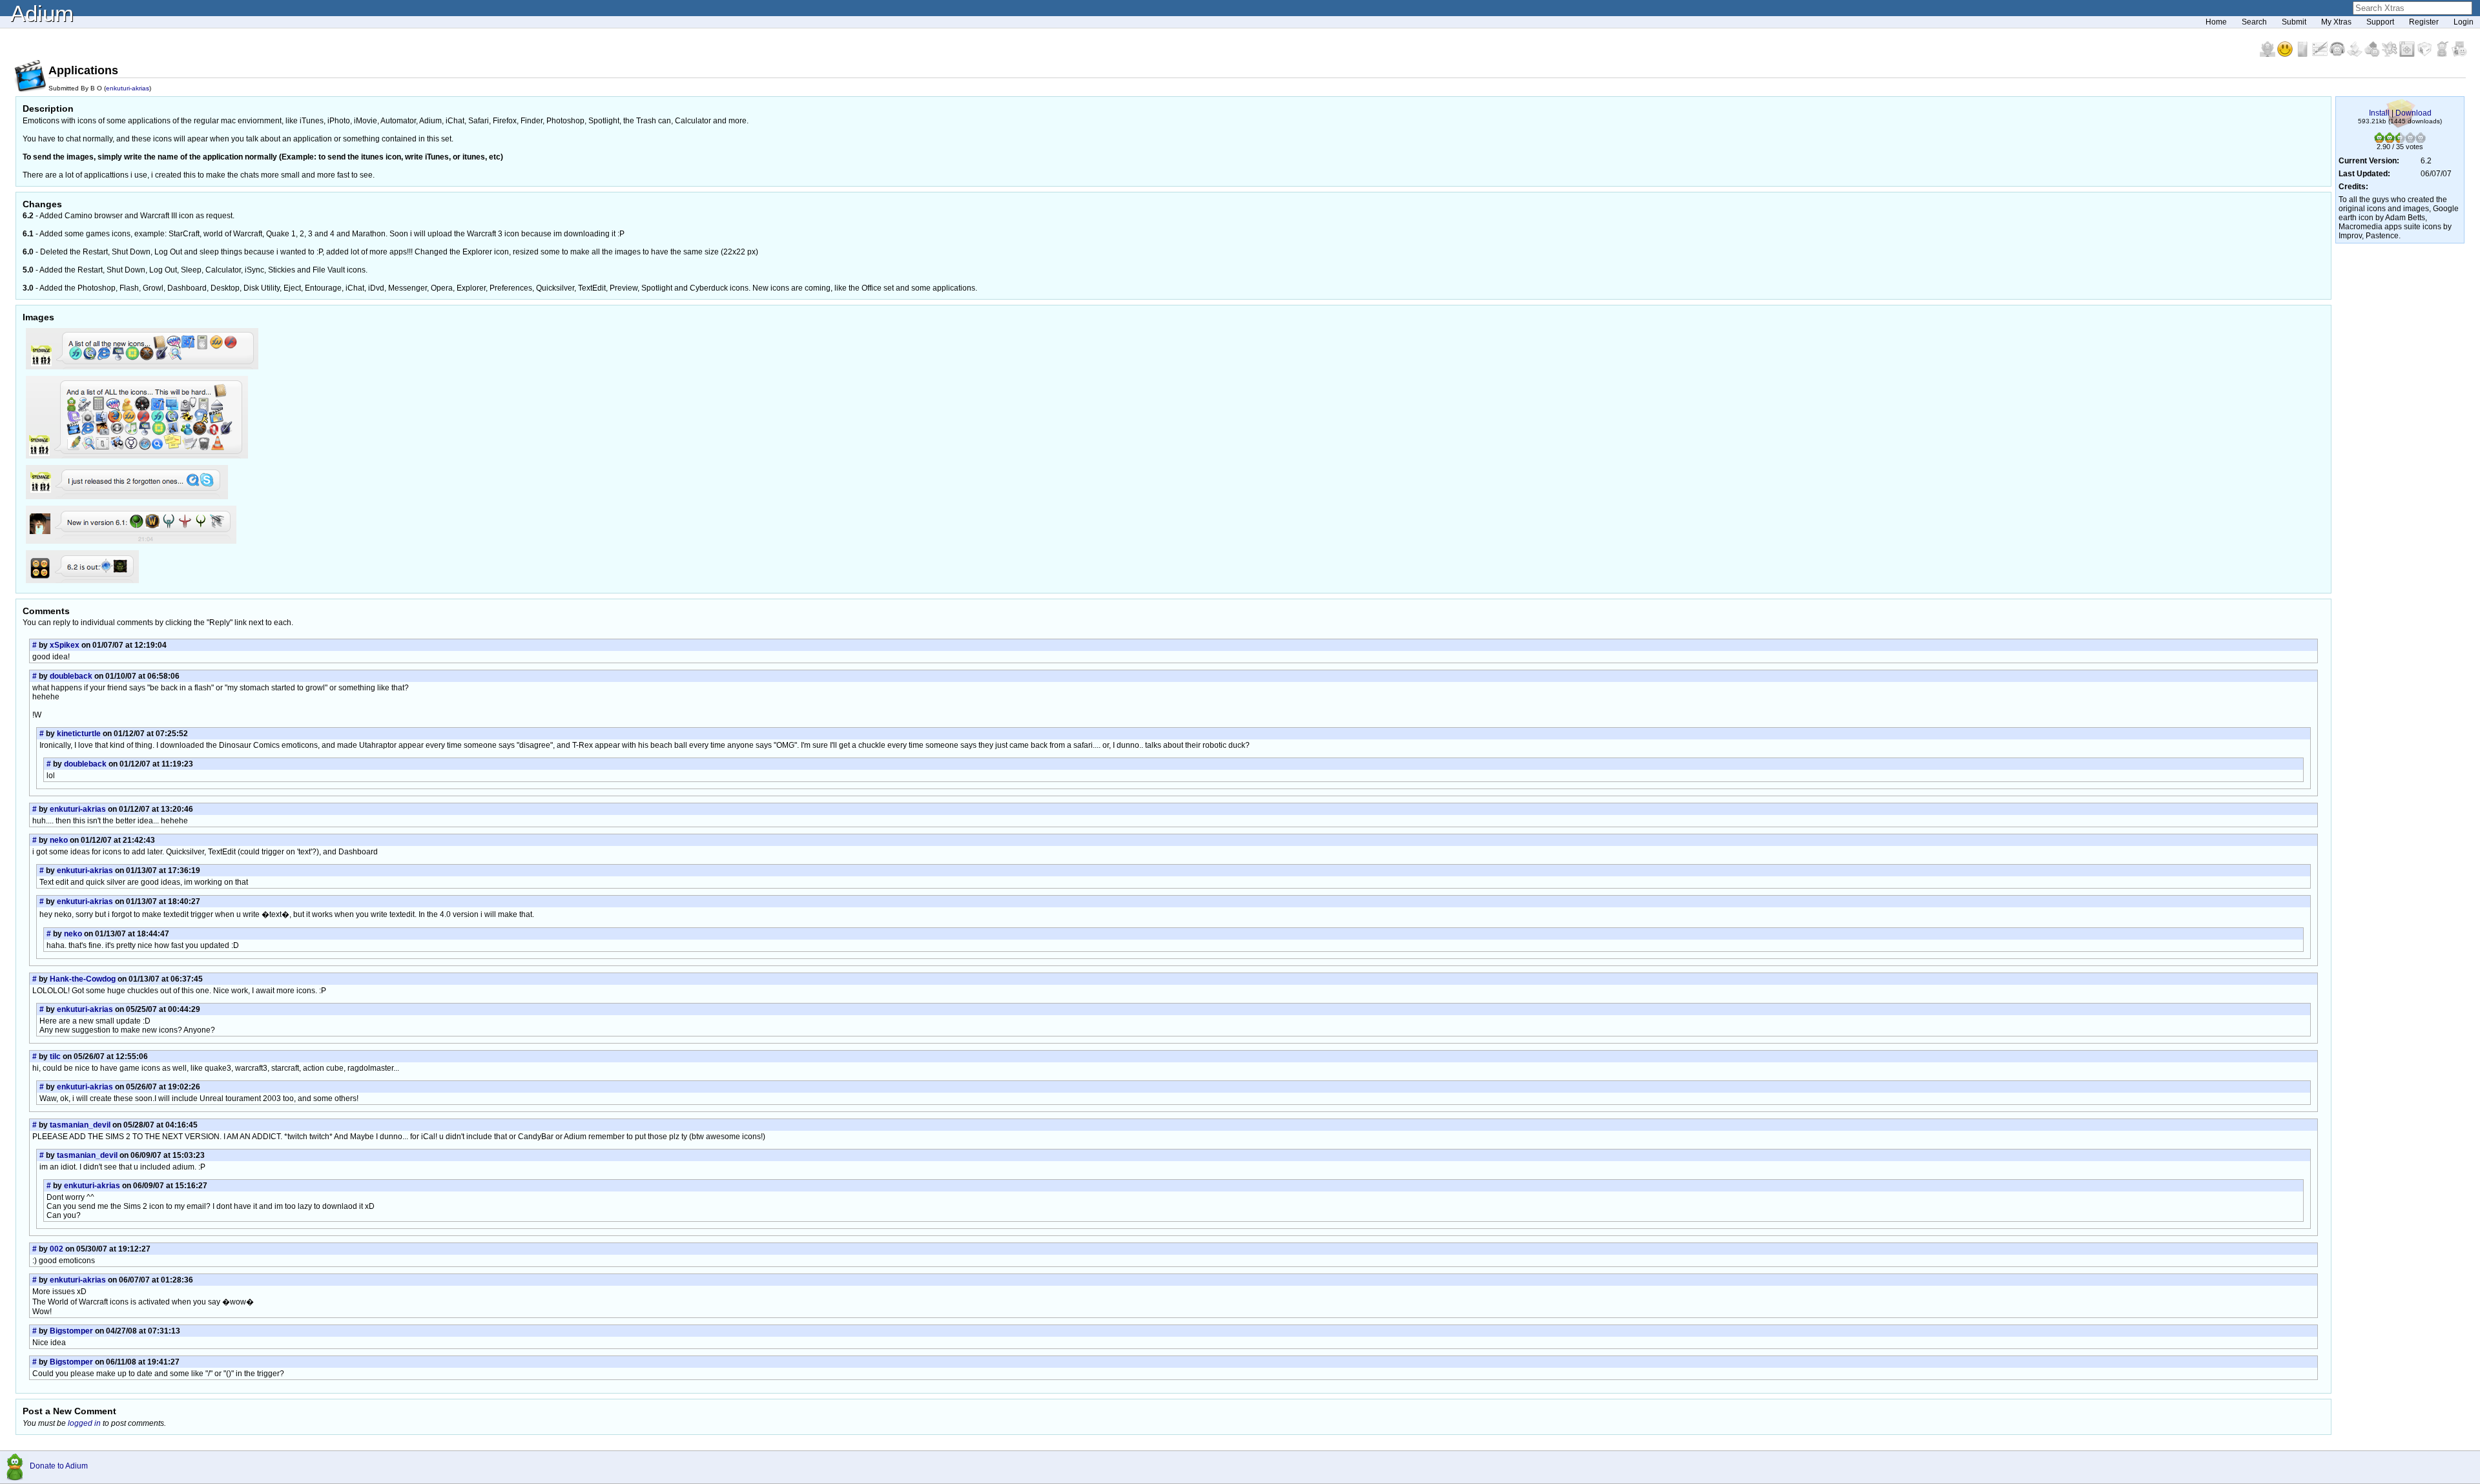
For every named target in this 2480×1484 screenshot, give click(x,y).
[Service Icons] (2391, 54)
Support (2380, 22)
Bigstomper (71, 1331)
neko (59, 840)
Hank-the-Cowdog (83, 979)
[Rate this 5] (2421, 140)
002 (57, 1249)
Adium (42, 13)
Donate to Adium (59, 1466)
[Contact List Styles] (2303, 54)
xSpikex (65, 645)
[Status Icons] (2373, 54)
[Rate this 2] (2390, 140)
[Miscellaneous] (2443, 54)
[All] (2459, 54)
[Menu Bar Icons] (2408, 54)
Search (2254, 22)
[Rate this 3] (2400, 140)
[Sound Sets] (2338, 54)
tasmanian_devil (80, 1125)
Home (2216, 22)
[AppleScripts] (2356, 54)
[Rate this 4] (2410, 140)
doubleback (71, 676)
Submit (2294, 22)
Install (2379, 113)
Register (2424, 22)
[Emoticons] (2286, 54)
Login (2464, 22)
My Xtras (2336, 22)
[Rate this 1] (2379, 140)
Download (2413, 113)
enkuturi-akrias (128, 88)
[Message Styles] (2321, 54)
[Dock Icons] (2268, 54)
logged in (84, 1423)
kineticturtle (79, 734)
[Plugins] (2425, 54)
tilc (55, 1056)
